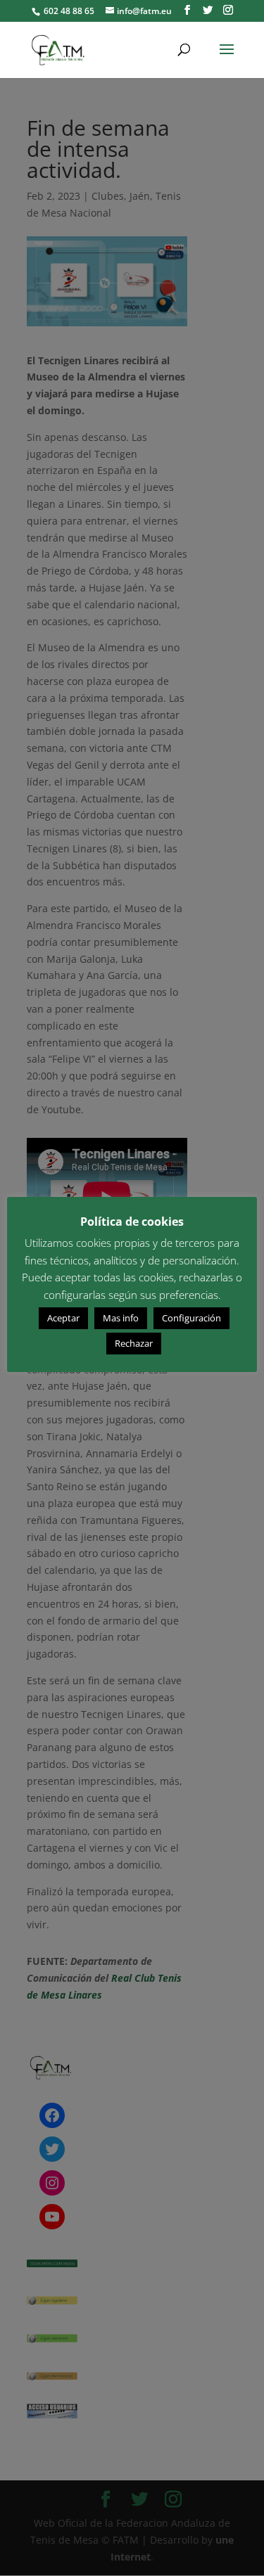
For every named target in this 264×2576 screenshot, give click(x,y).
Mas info (121, 1318)
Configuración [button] (191, 1318)
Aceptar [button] (63, 1318)
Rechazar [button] (134, 1343)
